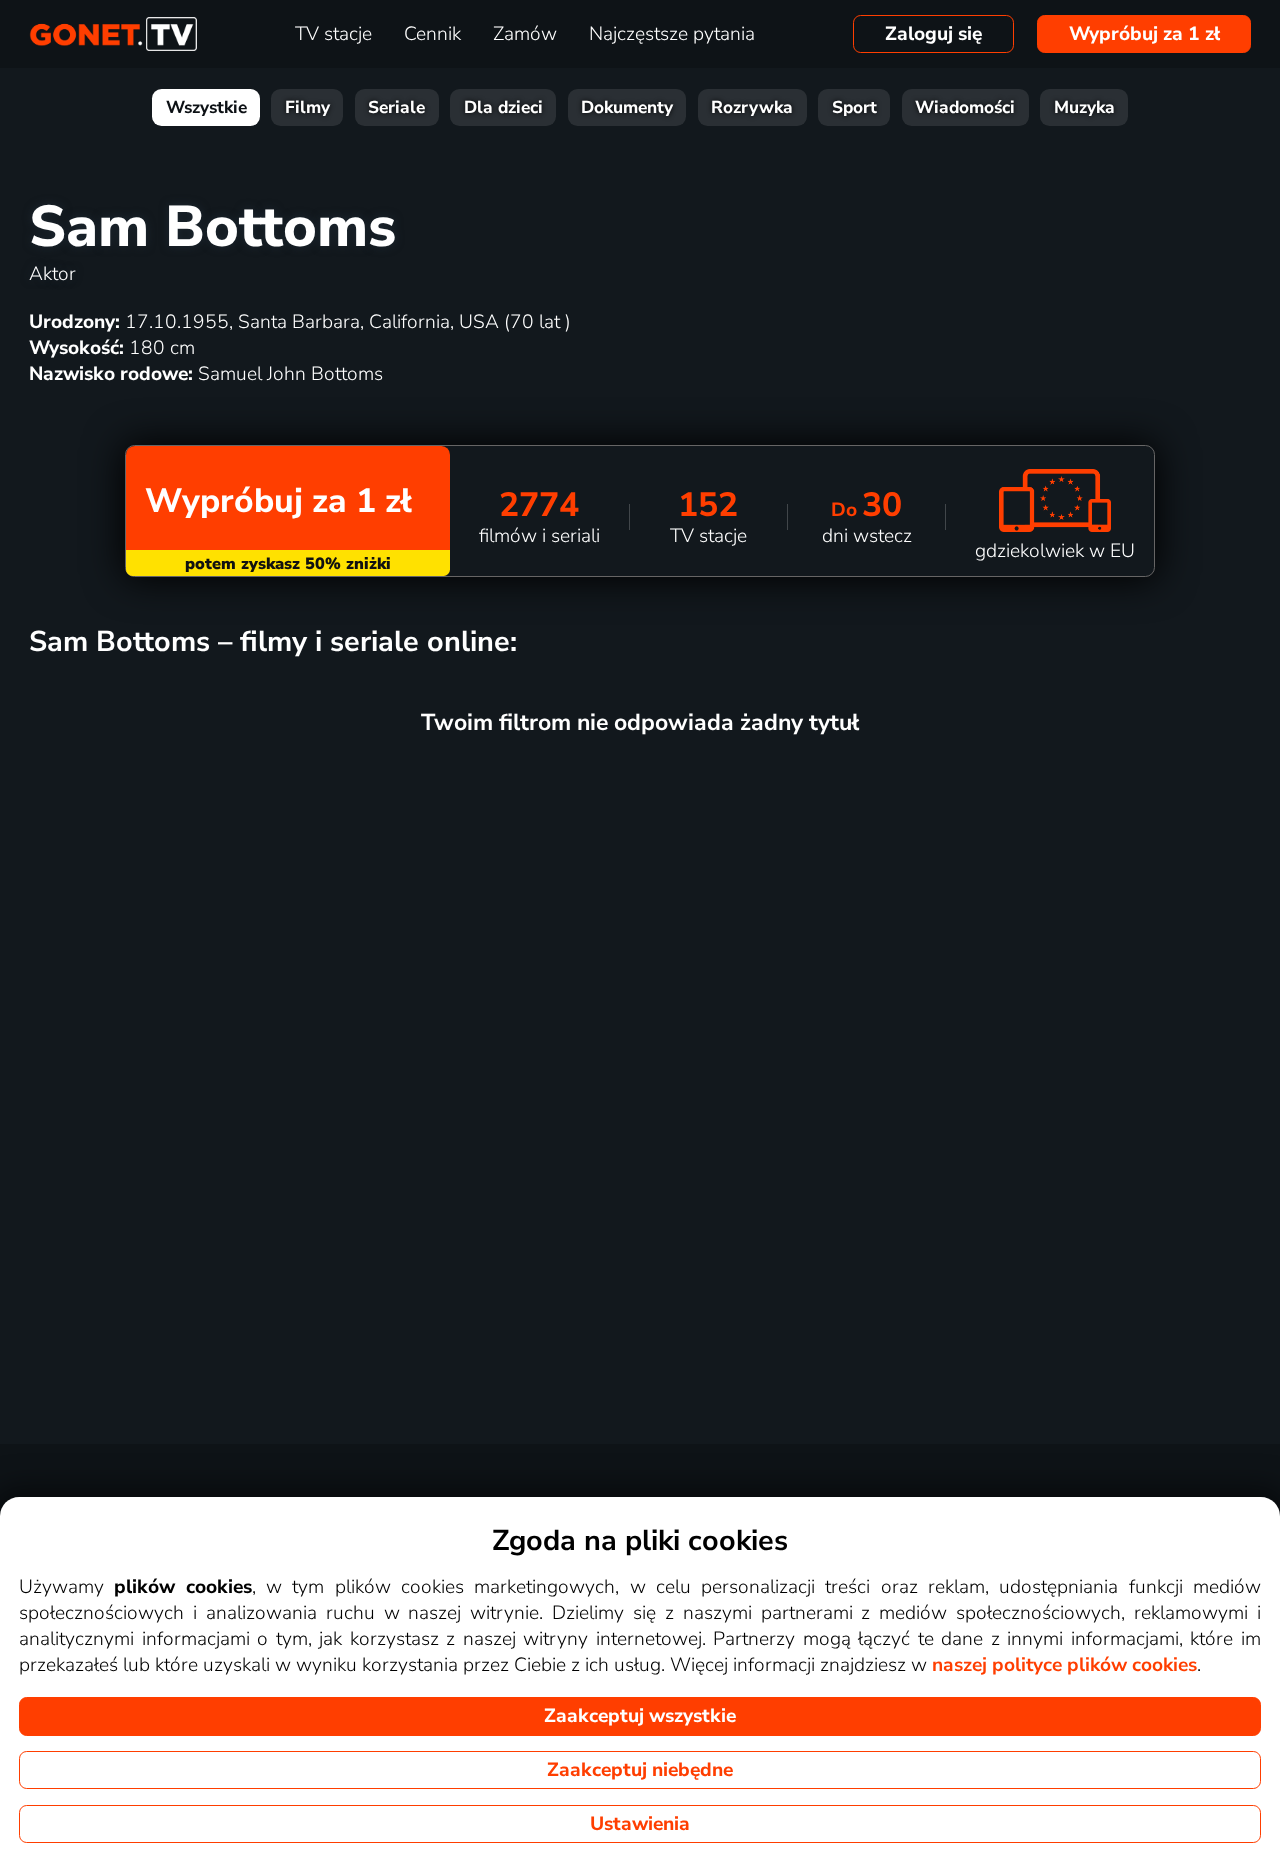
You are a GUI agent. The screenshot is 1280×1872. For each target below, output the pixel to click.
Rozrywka (752, 107)
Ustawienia (640, 1824)
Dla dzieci (503, 107)
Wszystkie (206, 107)
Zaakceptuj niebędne (640, 1770)
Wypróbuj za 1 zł (1144, 34)
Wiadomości (965, 107)
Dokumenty (627, 107)
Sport (854, 107)
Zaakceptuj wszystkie (640, 1716)
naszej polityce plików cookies (1064, 1665)
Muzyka (1084, 107)
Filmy (307, 107)
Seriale (396, 107)
